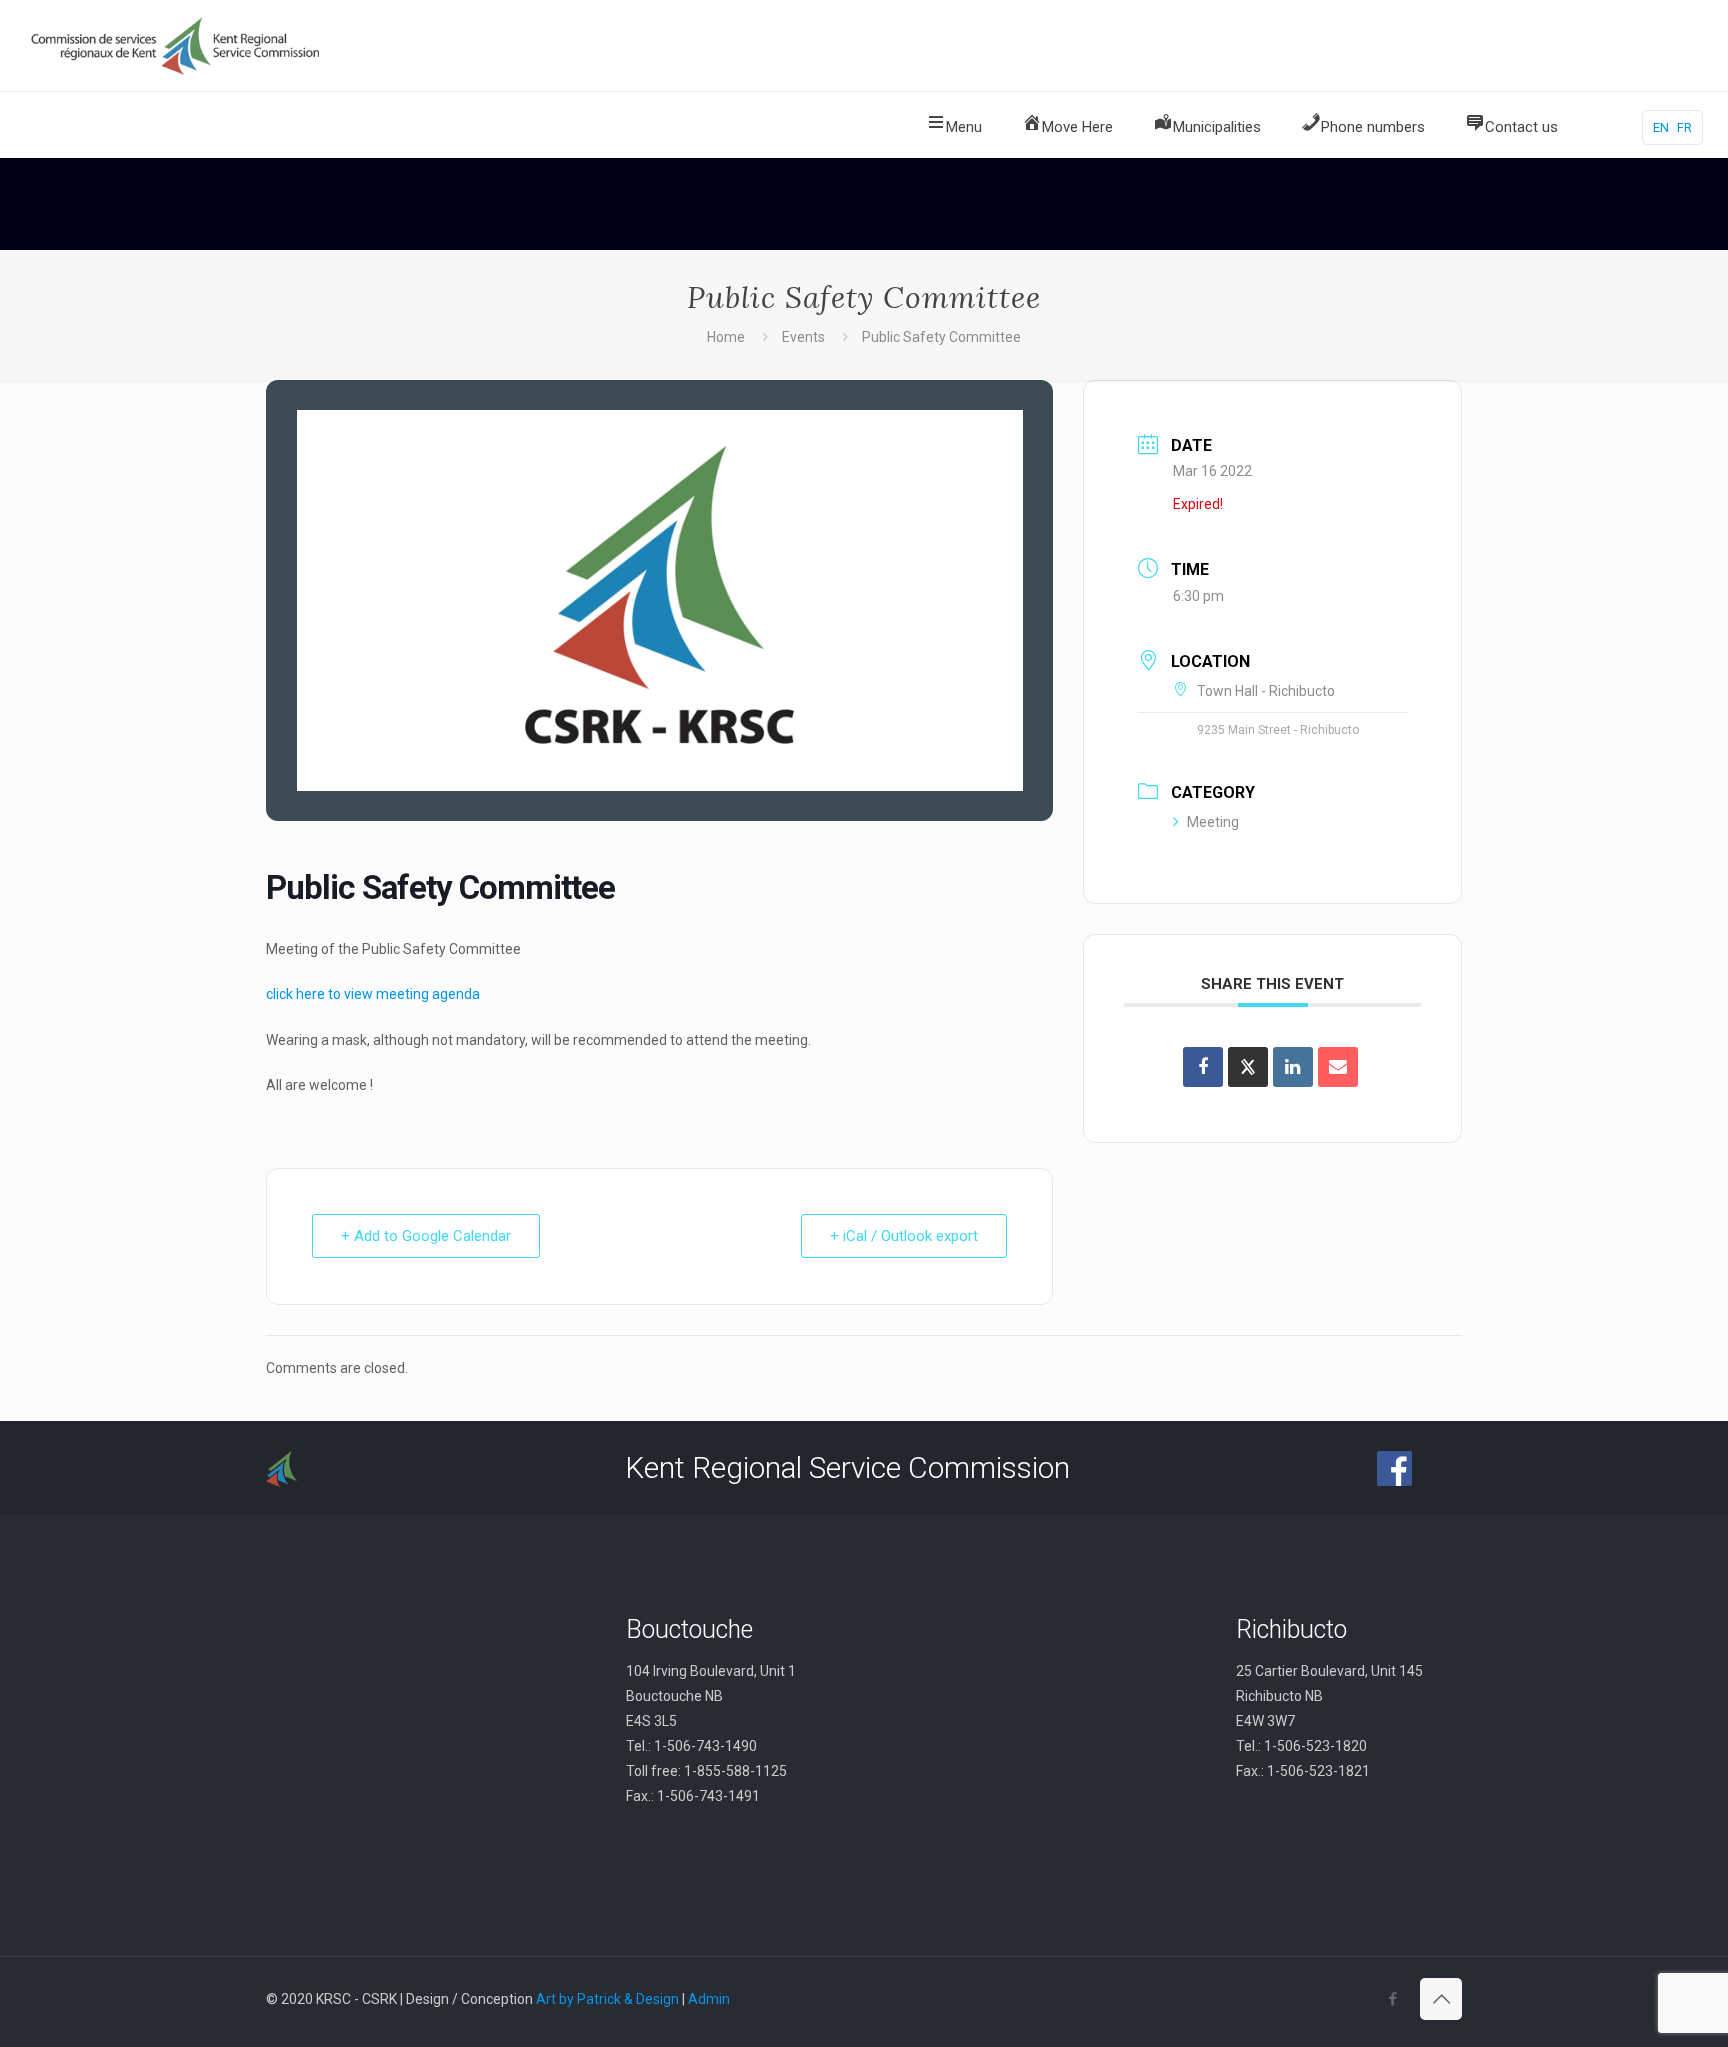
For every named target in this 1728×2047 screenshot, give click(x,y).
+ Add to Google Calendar (426, 1236)
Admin (709, 1999)
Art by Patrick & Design (607, 1999)
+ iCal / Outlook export (904, 1236)
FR (1684, 127)
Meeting (1213, 822)
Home (726, 337)
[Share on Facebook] (1203, 1067)
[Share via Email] (1338, 1067)
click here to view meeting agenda (373, 994)
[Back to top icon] (1441, 1999)
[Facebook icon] (1392, 1999)
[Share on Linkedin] (1293, 1067)
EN (1661, 127)
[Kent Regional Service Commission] (177, 45)
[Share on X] (1248, 1067)
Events (803, 337)
